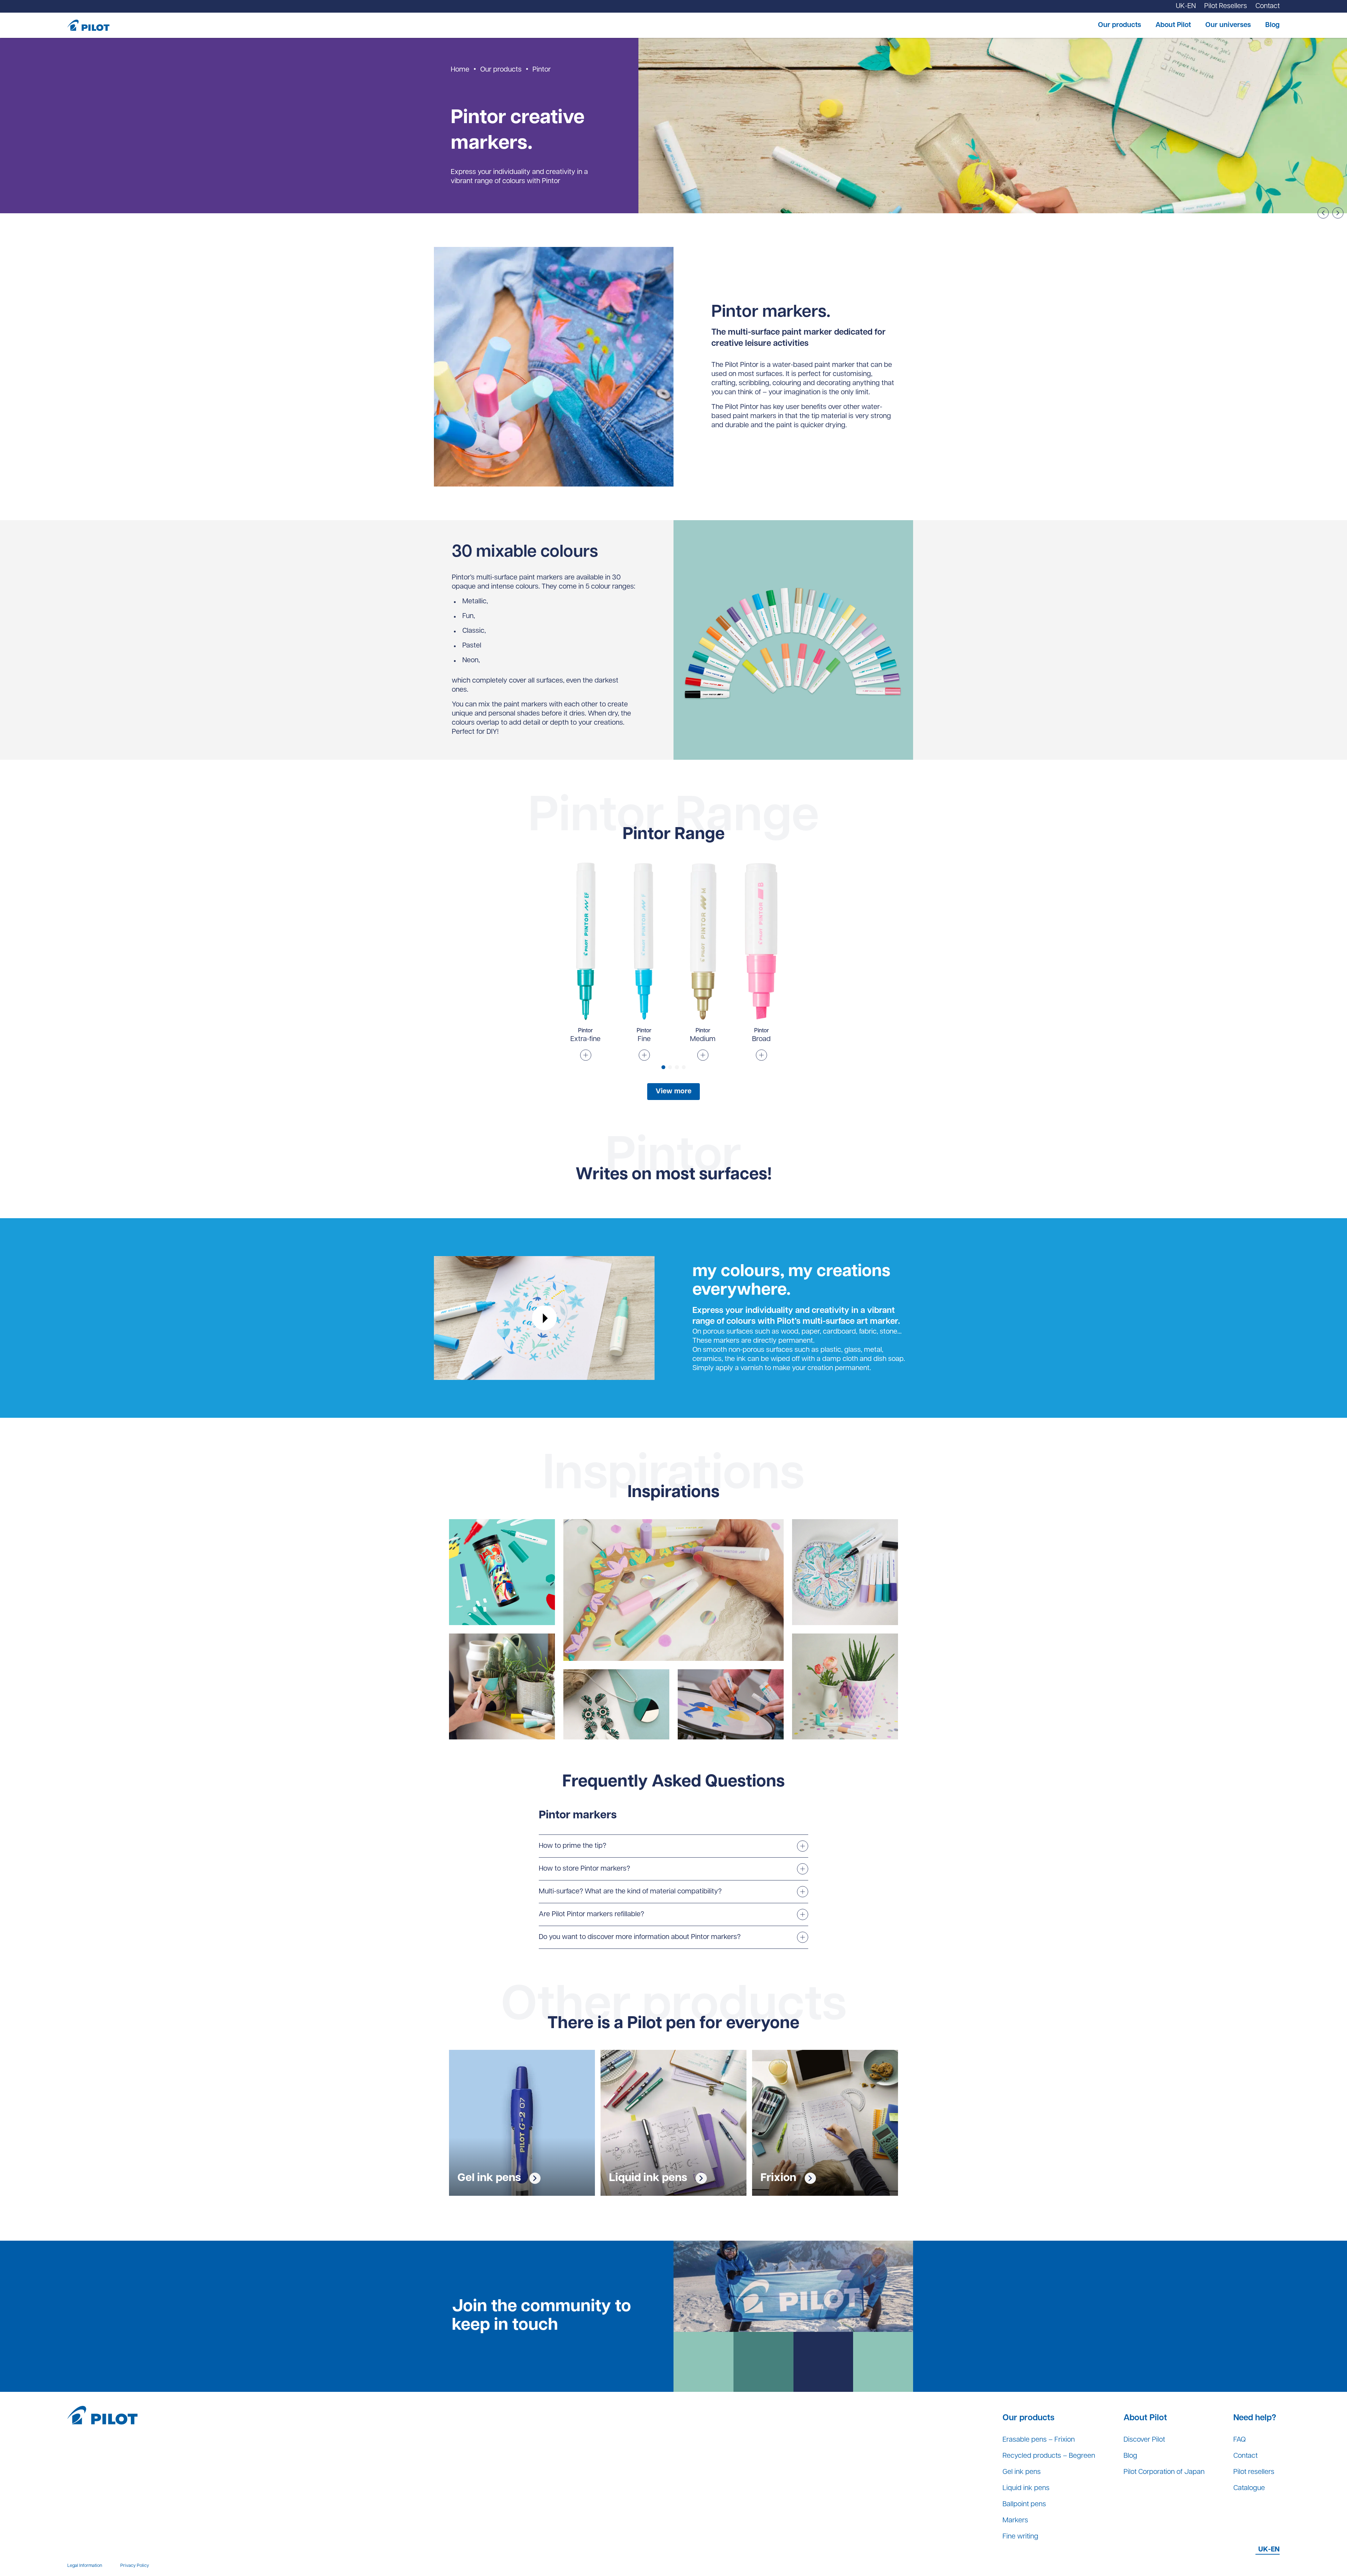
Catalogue (1249, 2488)
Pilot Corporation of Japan (1164, 2472)
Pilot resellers (1254, 2472)
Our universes (1228, 25)
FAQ (1239, 2440)
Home (460, 70)
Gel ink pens (1022, 2472)
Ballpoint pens (1024, 2504)
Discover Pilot (1144, 2440)
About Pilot (1173, 25)
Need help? (1255, 2418)
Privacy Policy (135, 2566)
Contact (1245, 2456)
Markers (1015, 2521)
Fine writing (1020, 2537)
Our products (1120, 25)
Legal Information (85, 2566)
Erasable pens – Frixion (1039, 2440)
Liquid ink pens (1026, 2488)
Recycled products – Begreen (1049, 2456)
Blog (1272, 25)
